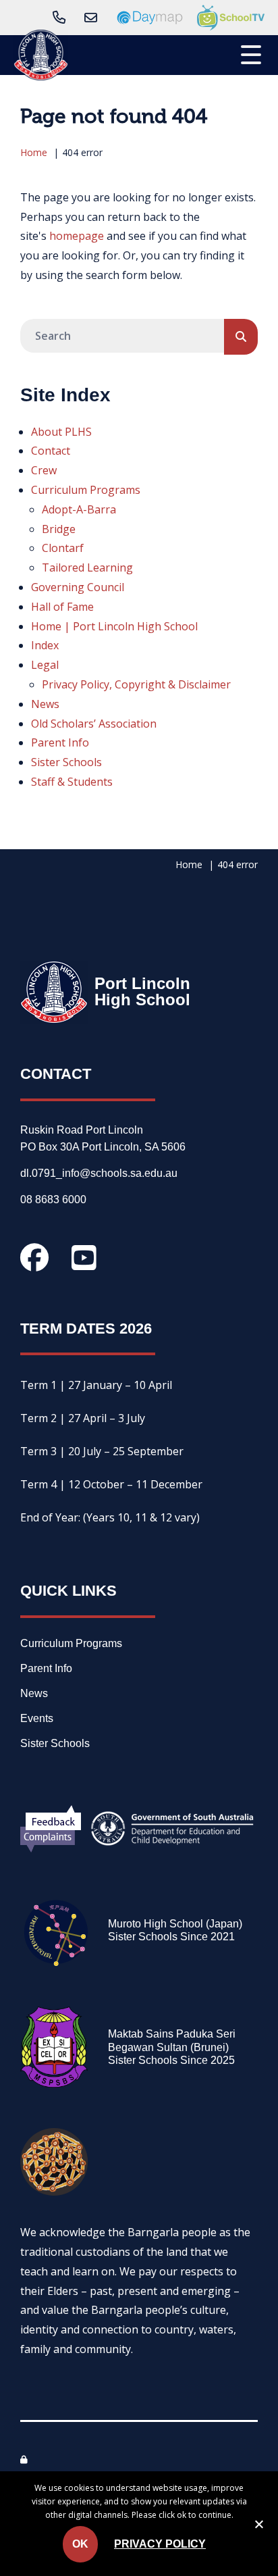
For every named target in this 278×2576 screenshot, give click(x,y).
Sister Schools (66, 762)
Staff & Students (72, 782)
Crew (44, 470)
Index (45, 645)
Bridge (59, 529)
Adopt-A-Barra (79, 509)
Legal (45, 665)
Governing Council (78, 587)
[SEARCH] (241, 337)
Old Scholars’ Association (94, 724)
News (45, 704)
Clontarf (63, 548)
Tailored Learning (87, 567)
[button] (251, 53)
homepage (77, 236)
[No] (258, 2527)
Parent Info (60, 742)
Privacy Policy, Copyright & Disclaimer (136, 684)
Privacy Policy (160, 2544)
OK (80, 2544)
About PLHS (61, 432)
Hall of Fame (62, 607)
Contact (51, 451)
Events (37, 1719)
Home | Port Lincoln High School (114, 626)
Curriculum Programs (86, 490)
